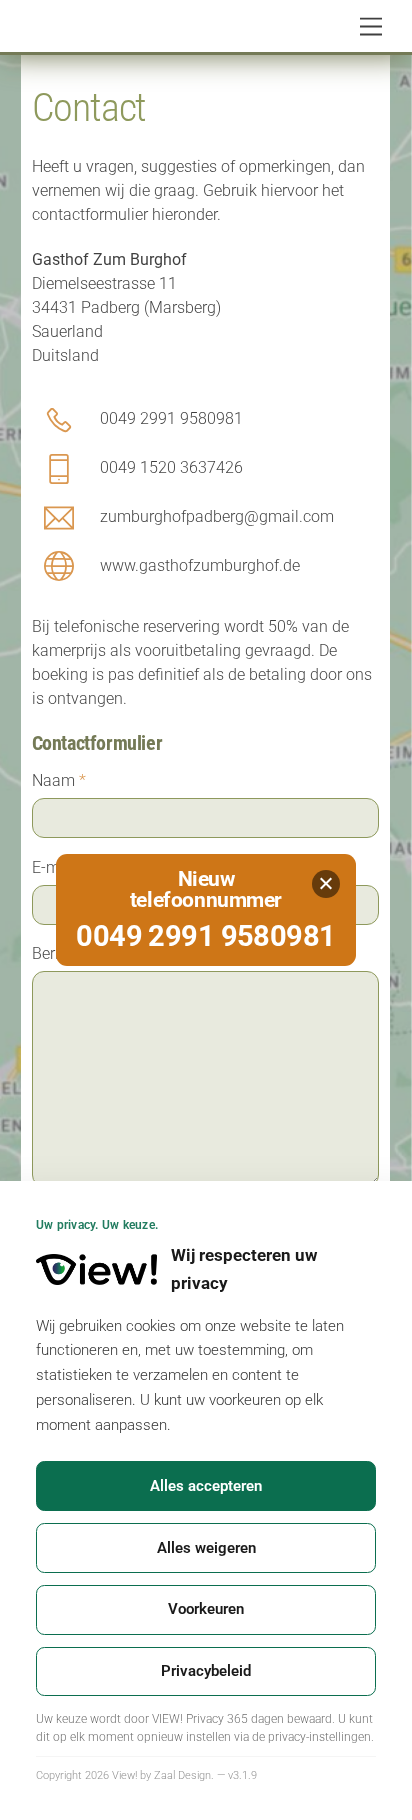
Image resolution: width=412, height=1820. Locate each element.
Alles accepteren (206, 1486)
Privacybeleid (206, 1671)
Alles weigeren (206, 1548)
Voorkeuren (206, 1609)
